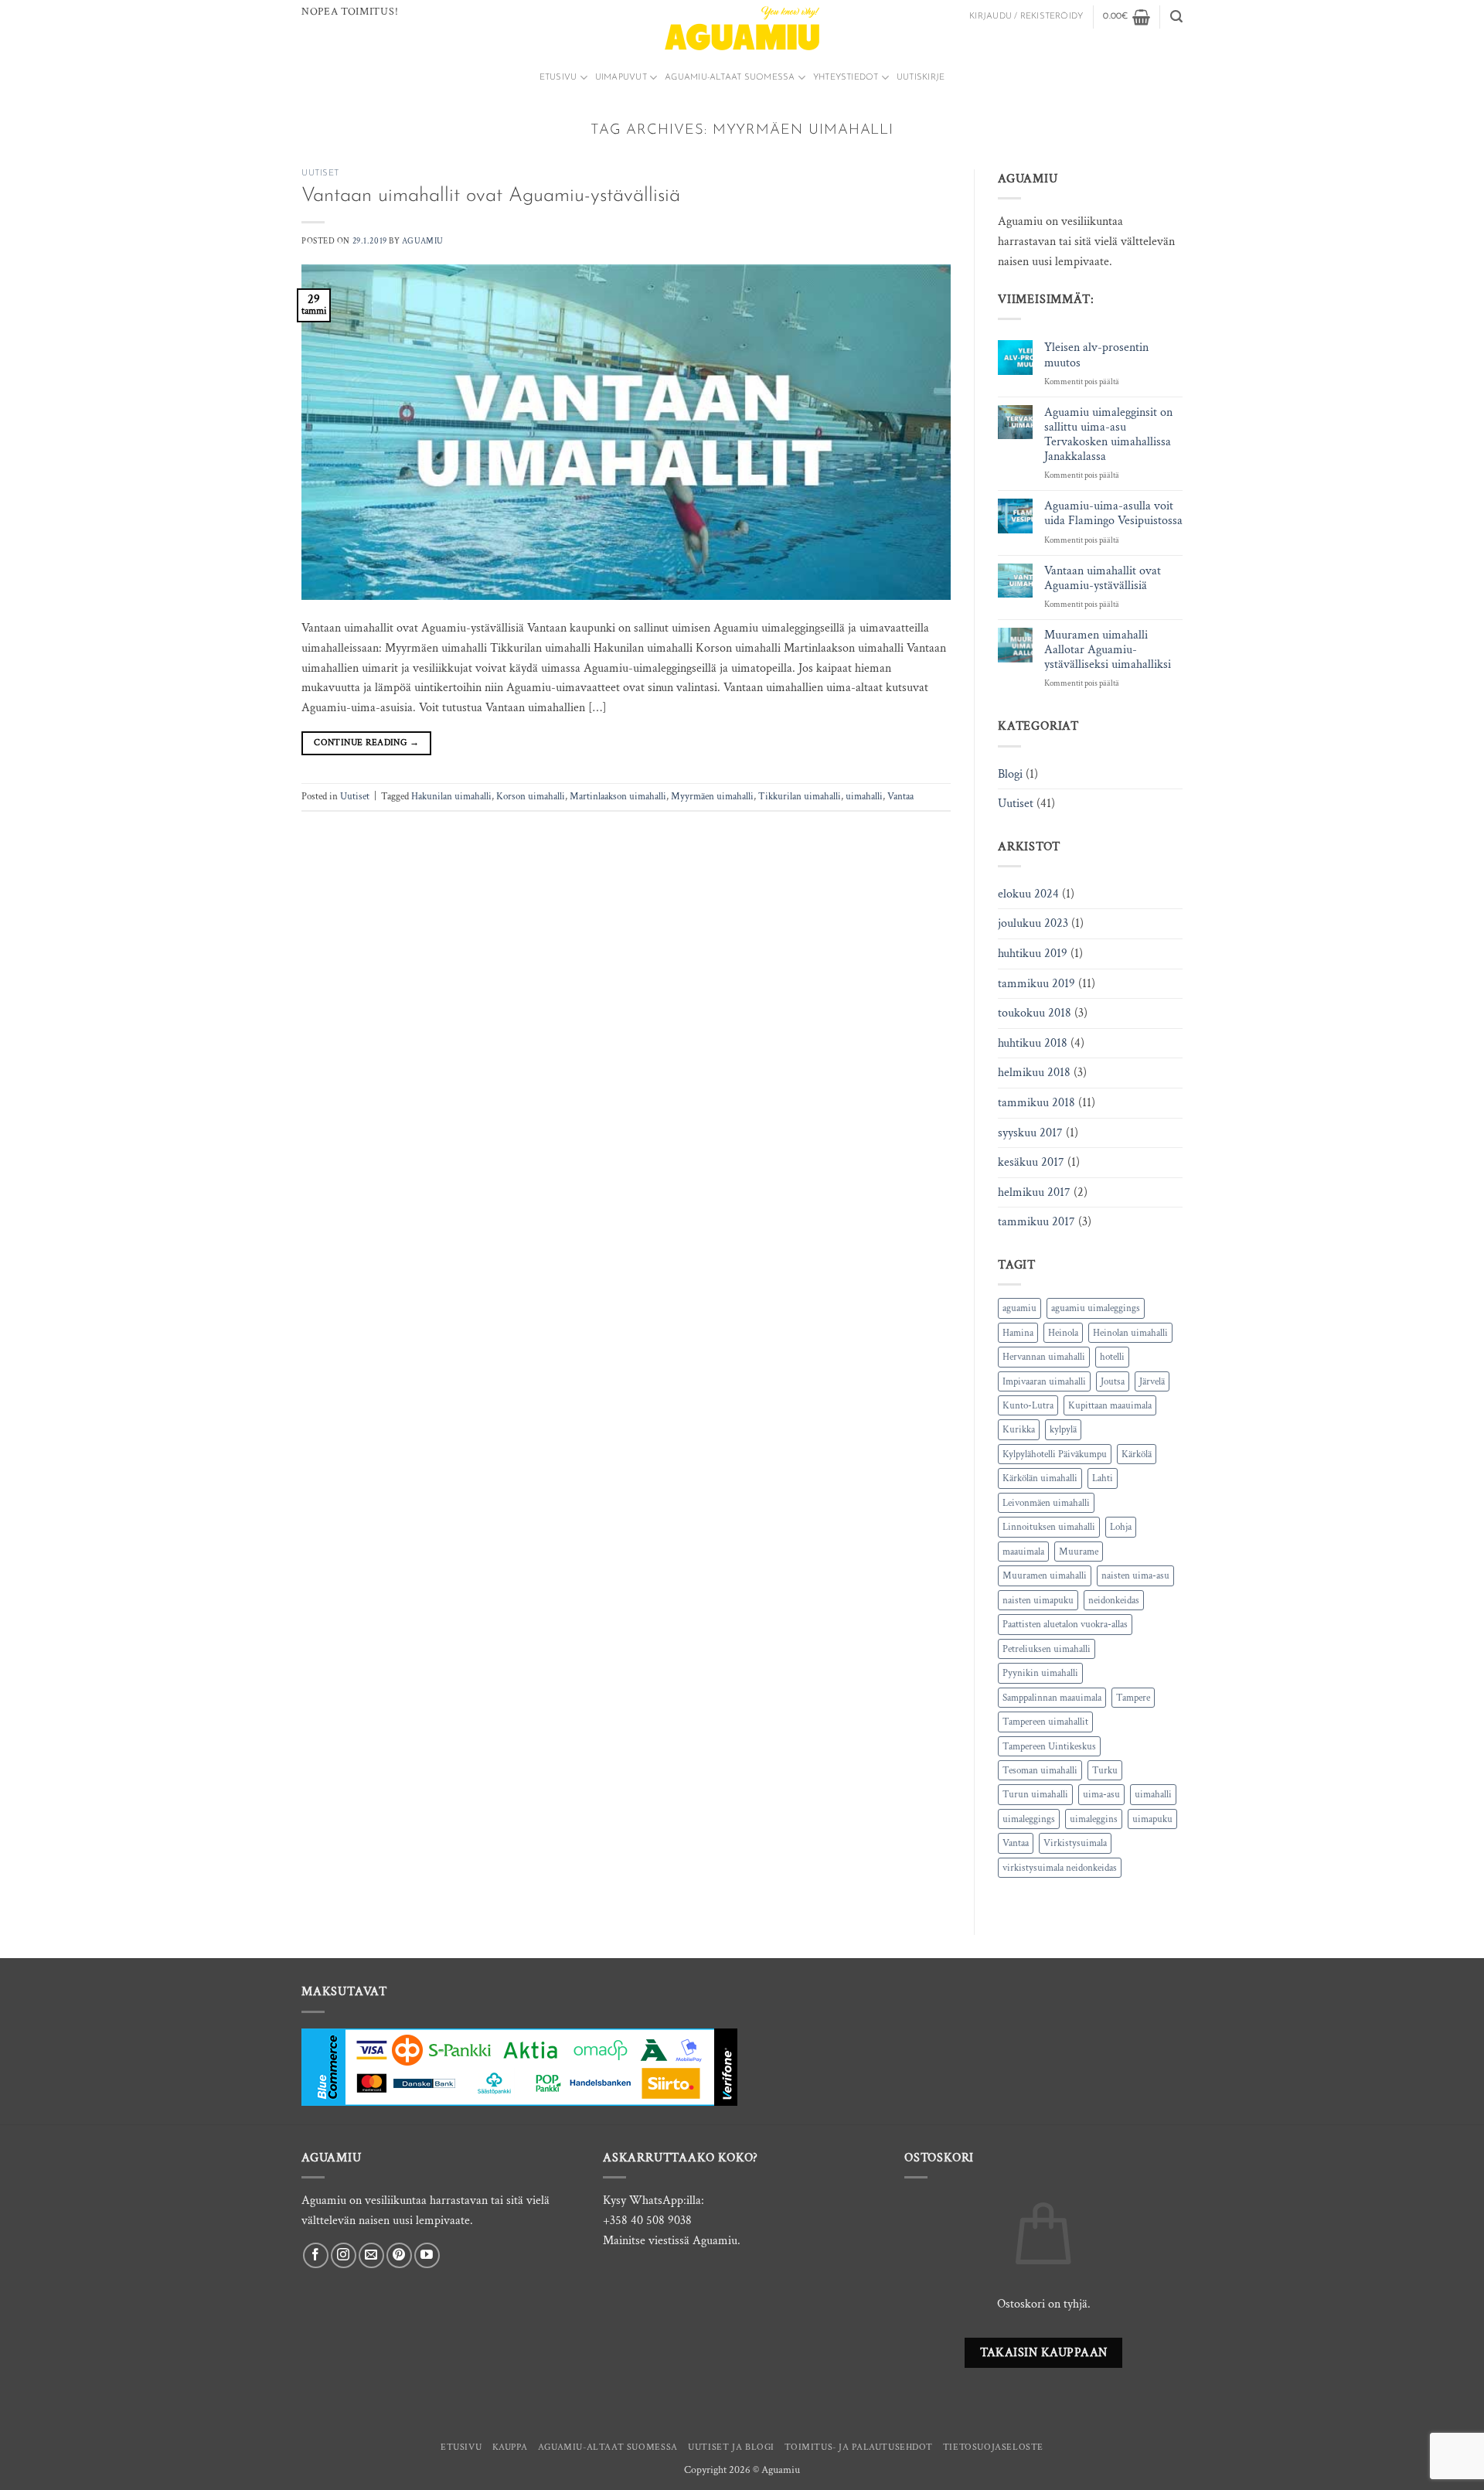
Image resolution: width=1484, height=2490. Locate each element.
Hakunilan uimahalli (451, 796)
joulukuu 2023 (1033, 923)
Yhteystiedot (846, 78)
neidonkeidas (1114, 1600)
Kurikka (1019, 1429)
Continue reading (366, 743)
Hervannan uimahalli (1044, 1357)
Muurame (1079, 1552)
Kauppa (510, 2447)
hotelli (1112, 1357)
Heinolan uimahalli (1130, 1333)
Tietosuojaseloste (993, 2447)
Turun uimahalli (1035, 1794)
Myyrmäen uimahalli (712, 796)
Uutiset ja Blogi (731, 2447)
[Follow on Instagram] (344, 2255)
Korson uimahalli (531, 796)
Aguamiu (423, 241)
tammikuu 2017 (1036, 1222)
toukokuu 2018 (1035, 1013)
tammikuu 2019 (1036, 984)
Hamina (1018, 1333)
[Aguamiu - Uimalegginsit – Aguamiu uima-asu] (742, 28)
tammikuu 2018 (1036, 1103)
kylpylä (1063, 1429)
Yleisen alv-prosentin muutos (1096, 355)
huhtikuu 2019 (1033, 954)
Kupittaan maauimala (1110, 1405)
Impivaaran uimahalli (1044, 1381)
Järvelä (1152, 1381)
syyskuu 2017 (1030, 1133)
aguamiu (1019, 1308)
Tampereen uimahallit (1045, 1722)
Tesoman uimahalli (1040, 1770)
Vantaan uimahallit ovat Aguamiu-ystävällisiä (491, 196)
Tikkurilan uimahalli (800, 796)
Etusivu (558, 78)
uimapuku (1152, 1819)
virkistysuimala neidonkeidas (1060, 1868)
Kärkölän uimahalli (1040, 1478)
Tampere (1133, 1698)
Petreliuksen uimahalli (1047, 1649)
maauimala (1023, 1552)
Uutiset (320, 174)
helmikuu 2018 (1034, 1073)
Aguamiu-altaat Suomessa (730, 78)
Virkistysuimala (1075, 1843)
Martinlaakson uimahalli (618, 796)
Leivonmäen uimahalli (1046, 1503)
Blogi (1010, 774)
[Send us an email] (371, 2255)
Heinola (1063, 1333)
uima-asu (1101, 1794)
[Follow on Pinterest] (399, 2255)
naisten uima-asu (1135, 1575)
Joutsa (1113, 1381)
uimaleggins (1094, 1819)
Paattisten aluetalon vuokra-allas (1065, 1624)
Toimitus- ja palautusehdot (858, 2447)
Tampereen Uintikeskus (1049, 1746)
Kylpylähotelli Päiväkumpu (1055, 1454)
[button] (1026, 17)
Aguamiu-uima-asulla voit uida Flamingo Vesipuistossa (1113, 513)
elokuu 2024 (1028, 894)
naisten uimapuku (1038, 1600)
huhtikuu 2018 (1033, 1043)
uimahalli (864, 796)
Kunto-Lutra (1028, 1405)
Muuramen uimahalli (1045, 1575)
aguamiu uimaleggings (1096, 1308)
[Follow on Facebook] (316, 2255)
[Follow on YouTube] (427, 2255)
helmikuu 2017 (1034, 1192)
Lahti (1103, 1478)
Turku (1105, 1770)
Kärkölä (1137, 1454)
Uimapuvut (621, 78)
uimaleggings (1029, 1819)
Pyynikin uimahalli (1040, 1673)
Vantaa (900, 796)
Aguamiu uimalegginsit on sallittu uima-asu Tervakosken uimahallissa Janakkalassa (1108, 435)
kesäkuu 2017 (1031, 1162)
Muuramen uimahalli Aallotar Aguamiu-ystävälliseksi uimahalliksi (1108, 650)
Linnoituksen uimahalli (1049, 1527)
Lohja (1121, 1527)
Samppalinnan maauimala (1052, 1698)
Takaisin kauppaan (1044, 2352)
